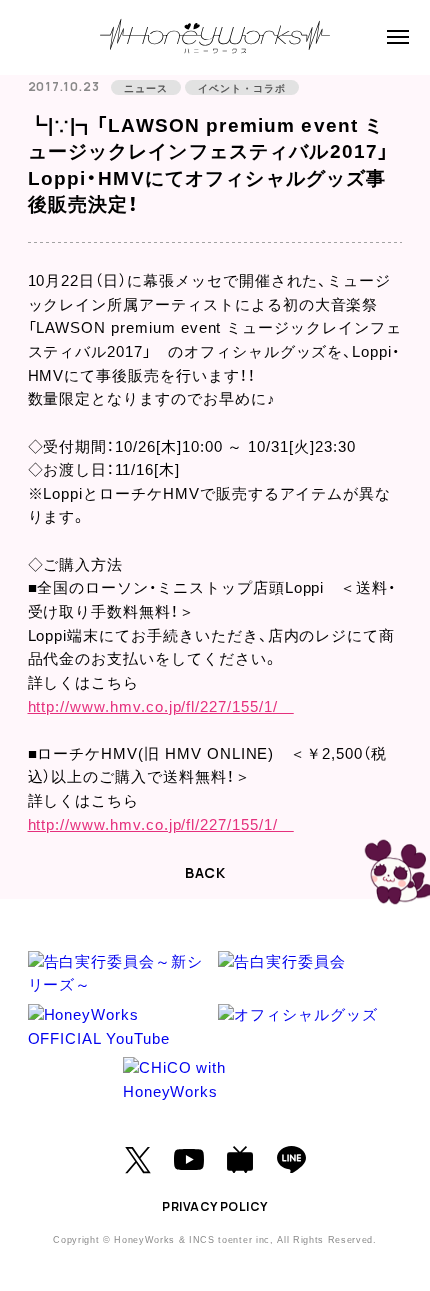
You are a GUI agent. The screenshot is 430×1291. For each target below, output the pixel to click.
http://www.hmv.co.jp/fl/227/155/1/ (161, 707)
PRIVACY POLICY (215, 1206)
